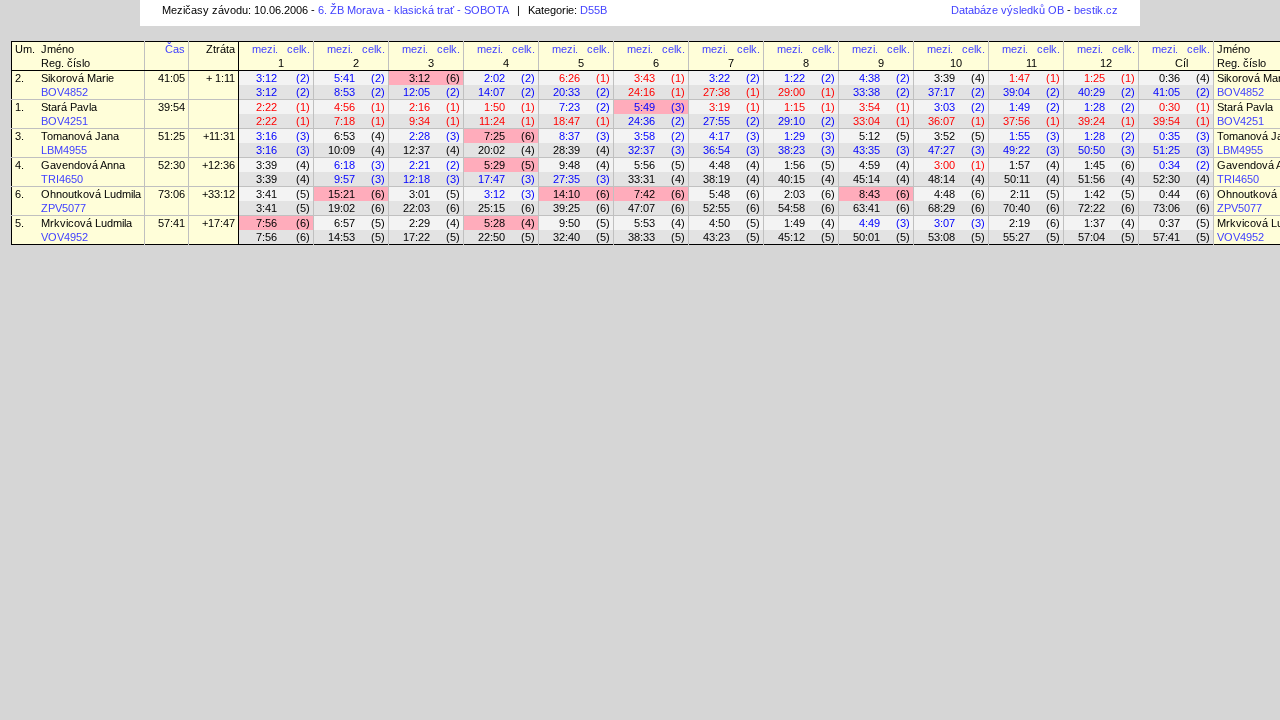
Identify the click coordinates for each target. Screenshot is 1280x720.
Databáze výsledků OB (1007, 10)
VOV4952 (64, 237)
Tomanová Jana (80, 136)
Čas (175, 49)
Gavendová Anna (83, 165)
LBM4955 (64, 150)
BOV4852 (64, 92)
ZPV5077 (63, 208)
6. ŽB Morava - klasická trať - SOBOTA (413, 10)
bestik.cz (1096, 10)
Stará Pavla (69, 107)
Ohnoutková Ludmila (91, 194)
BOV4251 (64, 121)
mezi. (265, 49)
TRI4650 (62, 179)
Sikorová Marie (77, 78)
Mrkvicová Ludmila (86, 223)
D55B (593, 10)
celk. (298, 49)
